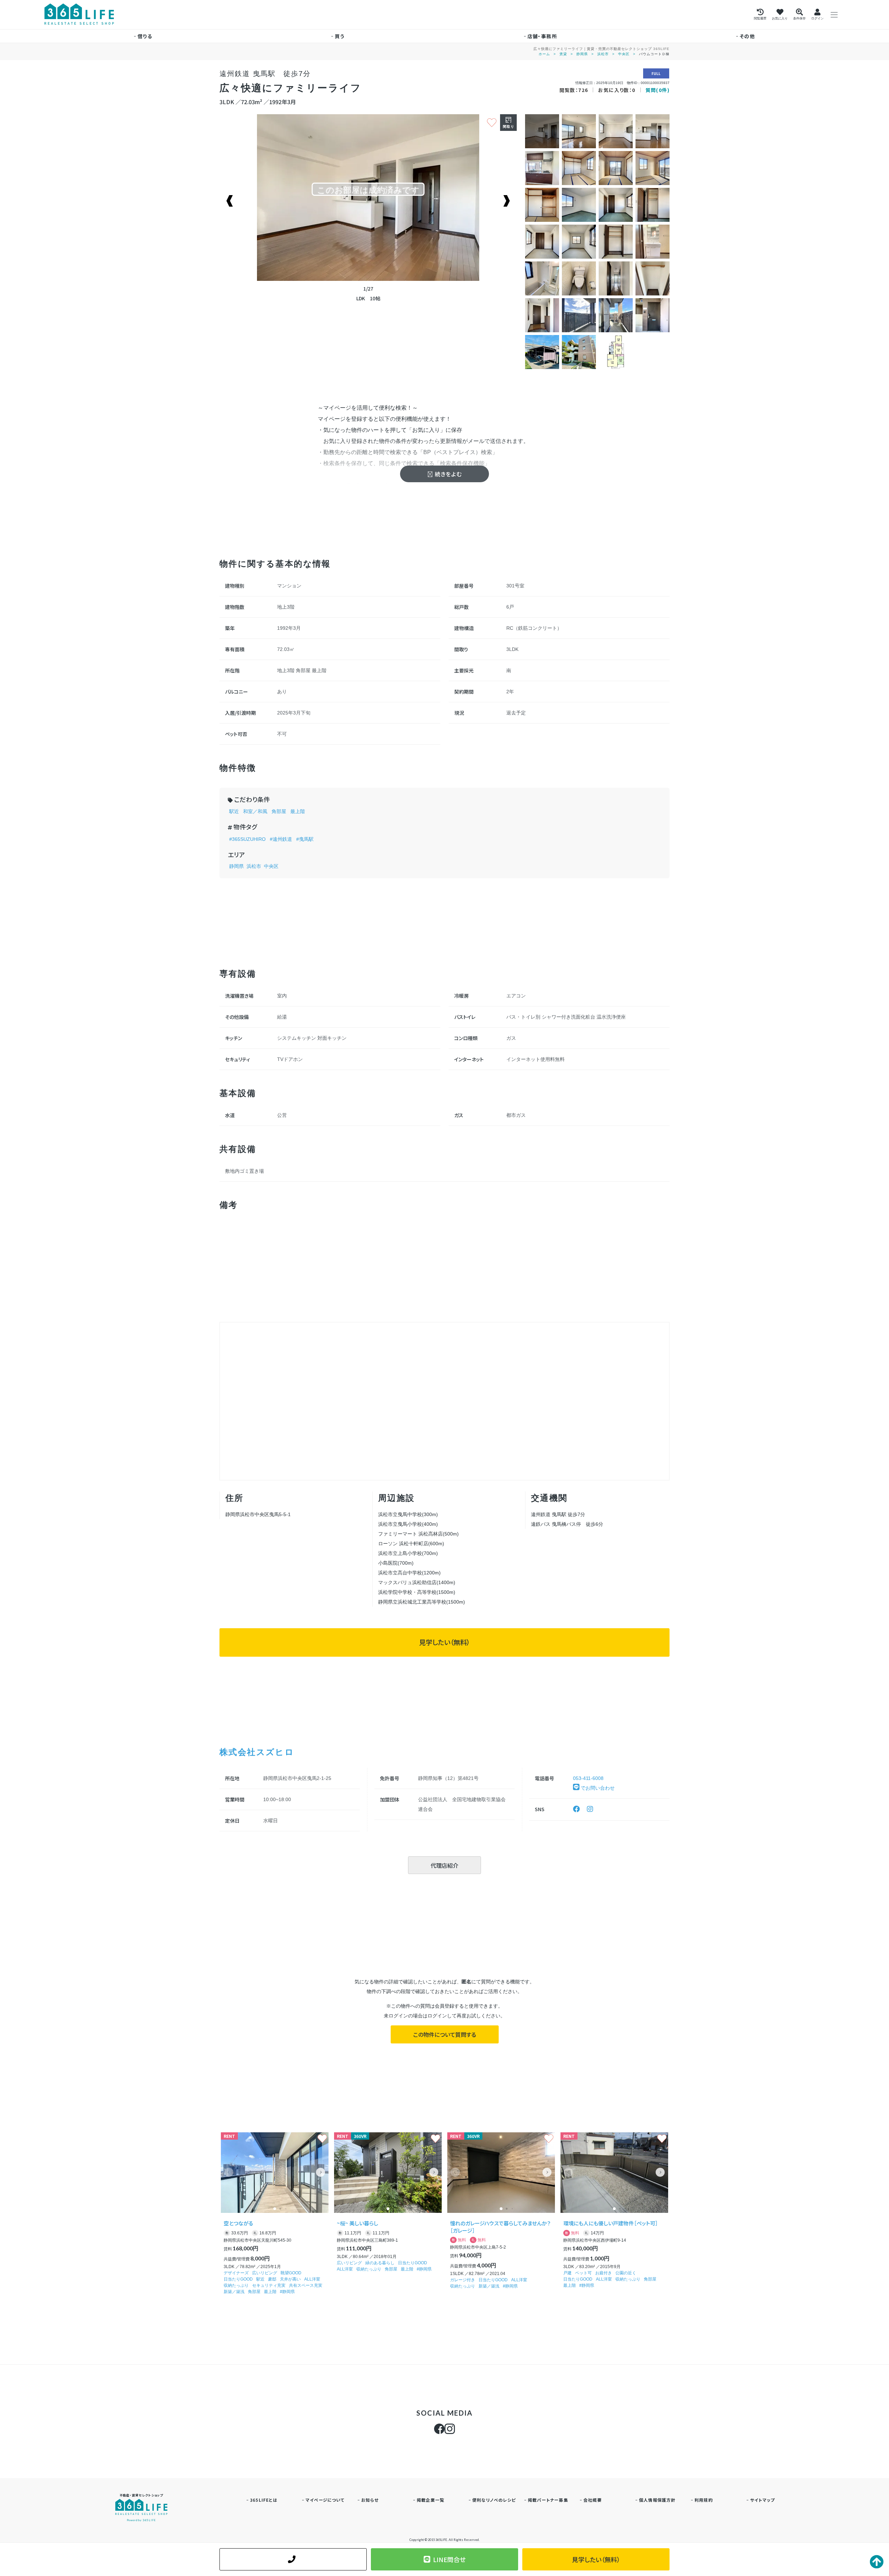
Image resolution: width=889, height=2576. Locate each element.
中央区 (624, 54)
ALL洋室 (312, 2279)
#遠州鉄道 (281, 839)
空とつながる (238, 2223)
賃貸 (563, 54)
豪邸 (272, 2279)
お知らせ (370, 2500)
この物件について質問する (445, 2034)
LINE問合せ (449, 2559)
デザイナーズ (236, 2273)
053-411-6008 (588, 1778)
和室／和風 (255, 811)
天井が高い (290, 2279)
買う (340, 36)
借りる (145, 36)
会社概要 (593, 2500)
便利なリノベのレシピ (494, 2500)
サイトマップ (762, 2500)
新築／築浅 (234, 2292)
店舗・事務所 (542, 36)
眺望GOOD (291, 2273)
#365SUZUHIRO (247, 839)
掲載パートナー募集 (548, 2500)
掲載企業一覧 (430, 2500)
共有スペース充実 (306, 2285)
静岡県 (582, 54)
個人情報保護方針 (657, 2500)
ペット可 (583, 2273)
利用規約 (704, 2500)
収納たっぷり (236, 2285)
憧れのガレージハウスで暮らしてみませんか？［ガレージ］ (500, 2227)
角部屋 (279, 811)
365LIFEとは (264, 2500)
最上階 (298, 811)
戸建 (567, 2273)
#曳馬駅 (305, 839)
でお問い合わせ (597, 1788)
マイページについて (325, 2500)
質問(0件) (658, 90)
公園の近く (626, 2273)
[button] (321, 2172)
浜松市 (603, 54)
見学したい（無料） (444, 1642)
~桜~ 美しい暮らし (358, 2223)
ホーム (544, 54)
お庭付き (604, 2273)
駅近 (234, 811)
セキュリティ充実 (269, 2285)
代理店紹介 (444, 1865)
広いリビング (265, 2273)
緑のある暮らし (380, 2263)
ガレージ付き (463, 2280)
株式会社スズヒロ (257, 1752)
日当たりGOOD (238, 2279)
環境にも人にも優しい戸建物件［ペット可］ (611, 2223)
